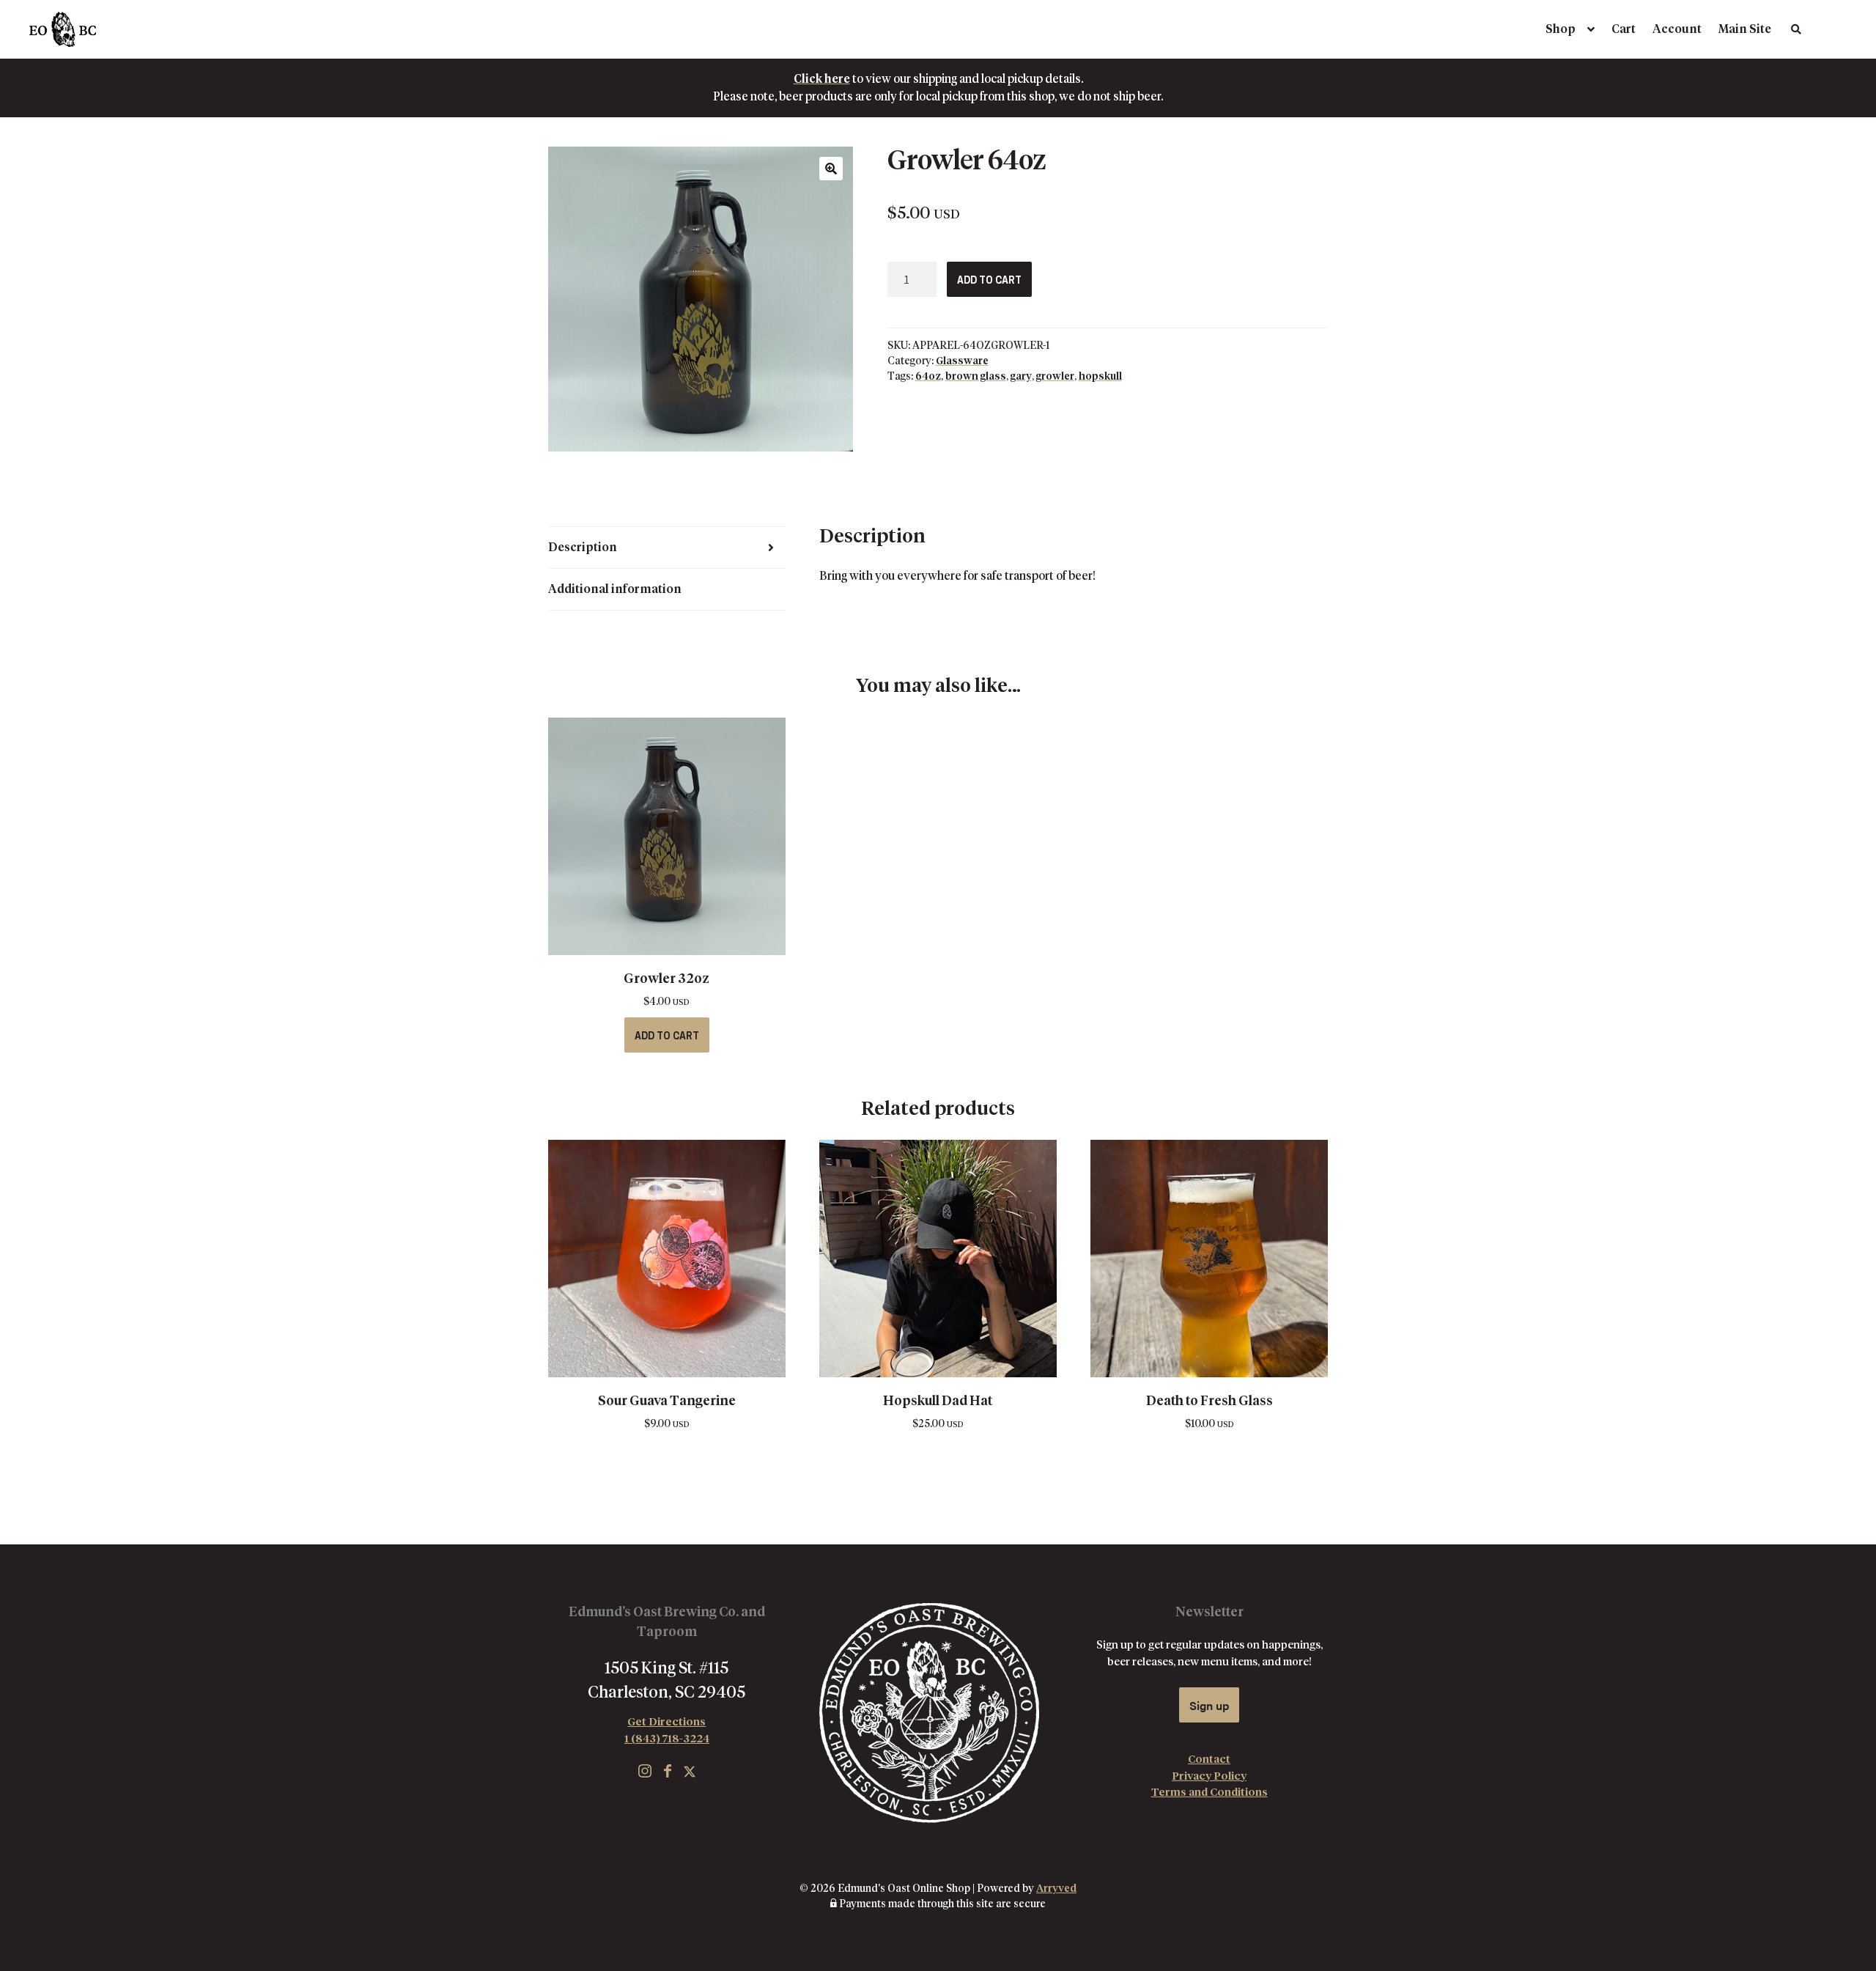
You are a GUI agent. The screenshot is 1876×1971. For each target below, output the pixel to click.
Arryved (1056, 1889)
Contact (1209, 1760)
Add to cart (989, 281)
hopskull (1100, 377)
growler (1055, 377)
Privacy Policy (1209, 1776)
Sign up (1209, 1705)
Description (583, 548)
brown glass (976, 377)
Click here (822, 79)
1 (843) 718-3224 (667, 1739)
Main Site (1745, 29)
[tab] (667, 548)
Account (1677, 29)
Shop (1561, 29)
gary (1021, 377)
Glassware (962, 361)
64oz (928, 377)
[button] (831, 169)
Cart (1624, 29)
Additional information (615, 589)
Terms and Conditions (1210, 1793)
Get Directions (666, 1722)
